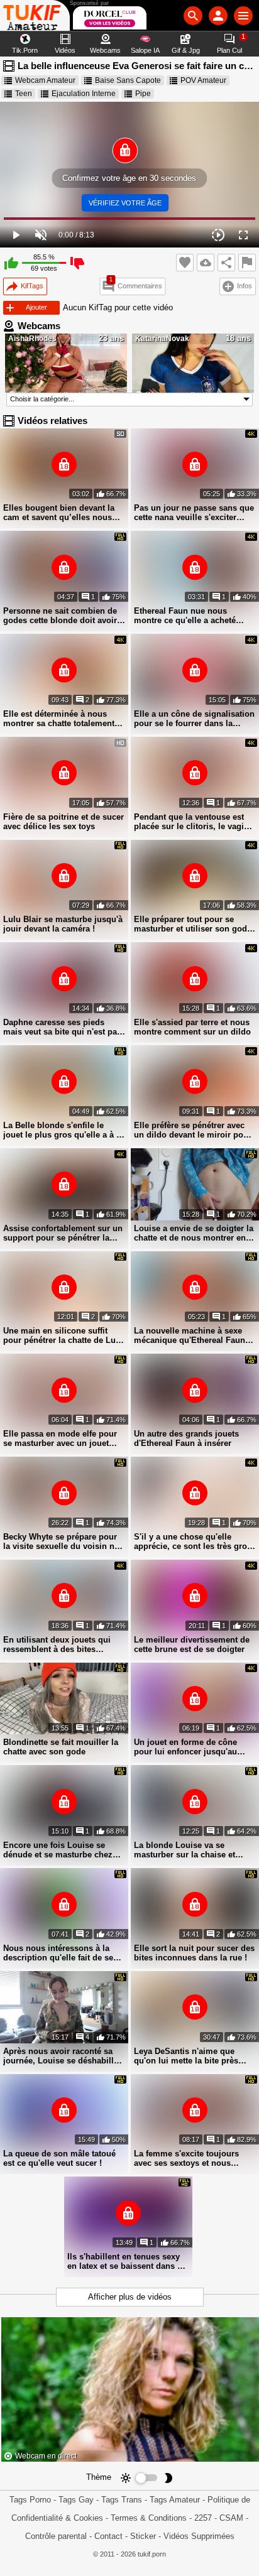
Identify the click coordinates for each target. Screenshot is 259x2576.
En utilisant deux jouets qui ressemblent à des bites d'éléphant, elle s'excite (57, 1644)
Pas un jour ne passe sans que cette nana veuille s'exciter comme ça (194, 513)
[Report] (247, 263)
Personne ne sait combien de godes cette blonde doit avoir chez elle (60, 616)
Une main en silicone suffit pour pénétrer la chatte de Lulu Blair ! (63, 1335)
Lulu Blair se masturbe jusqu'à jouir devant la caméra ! (63, 924)
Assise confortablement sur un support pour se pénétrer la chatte (63, 1233)
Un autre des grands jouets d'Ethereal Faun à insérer (186, 1438)
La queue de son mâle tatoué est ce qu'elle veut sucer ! (59, 2158)
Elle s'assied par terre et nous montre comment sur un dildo (192, 1027)
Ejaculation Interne (84, 94)
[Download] (206, 263)
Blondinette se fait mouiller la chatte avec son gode (61, 1747)
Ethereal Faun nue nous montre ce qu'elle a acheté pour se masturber (185, 616)
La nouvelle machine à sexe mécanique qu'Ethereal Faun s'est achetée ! (190, 1335)
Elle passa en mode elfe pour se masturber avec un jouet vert (60, 1438)
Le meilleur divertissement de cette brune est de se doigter (192, 1644)
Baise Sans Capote (128, 80)
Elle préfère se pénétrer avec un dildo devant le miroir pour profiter (193, 1130)
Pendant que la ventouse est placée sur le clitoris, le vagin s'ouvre (191, 822)
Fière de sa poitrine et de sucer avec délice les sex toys (63, 822)
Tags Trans (122, 2500)
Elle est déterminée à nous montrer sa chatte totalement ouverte (59, 719)
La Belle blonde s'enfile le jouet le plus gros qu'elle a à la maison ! (63, 1130)
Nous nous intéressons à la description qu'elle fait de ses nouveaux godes (60, 1953)
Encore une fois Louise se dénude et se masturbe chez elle (58, 1850)
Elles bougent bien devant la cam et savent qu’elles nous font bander (59, 513)
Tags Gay (76, 2500)
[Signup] (218, 16)
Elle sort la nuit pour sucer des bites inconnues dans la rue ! (194, 1953)
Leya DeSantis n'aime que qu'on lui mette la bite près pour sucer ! (186, 2056)
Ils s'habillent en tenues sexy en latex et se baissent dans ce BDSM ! (127, 2261)
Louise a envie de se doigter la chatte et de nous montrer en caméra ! (194, 1233)
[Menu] (243, 16)
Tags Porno (30, 2500)
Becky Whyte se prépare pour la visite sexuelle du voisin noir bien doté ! (64, 1541)
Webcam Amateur (45, 80)
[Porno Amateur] (35, 15)
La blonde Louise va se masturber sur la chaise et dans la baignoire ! (185, 1850)
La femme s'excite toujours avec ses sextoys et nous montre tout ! (186, 2158)
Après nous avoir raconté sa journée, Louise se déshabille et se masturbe (61, 2056)
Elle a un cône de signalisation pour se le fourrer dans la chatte (194, 719)
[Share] (226, 263)
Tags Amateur (175, 2500)
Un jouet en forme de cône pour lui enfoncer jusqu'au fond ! (185, 1747)
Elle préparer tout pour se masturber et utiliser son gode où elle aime (193, 924)
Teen (24, 94)
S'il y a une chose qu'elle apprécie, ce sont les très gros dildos (193, 1541)
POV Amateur (203, 80)
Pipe (143, 94)
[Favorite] (185, 263)
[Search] (193, 16)
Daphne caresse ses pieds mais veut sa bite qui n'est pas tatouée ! (62, 1027)
